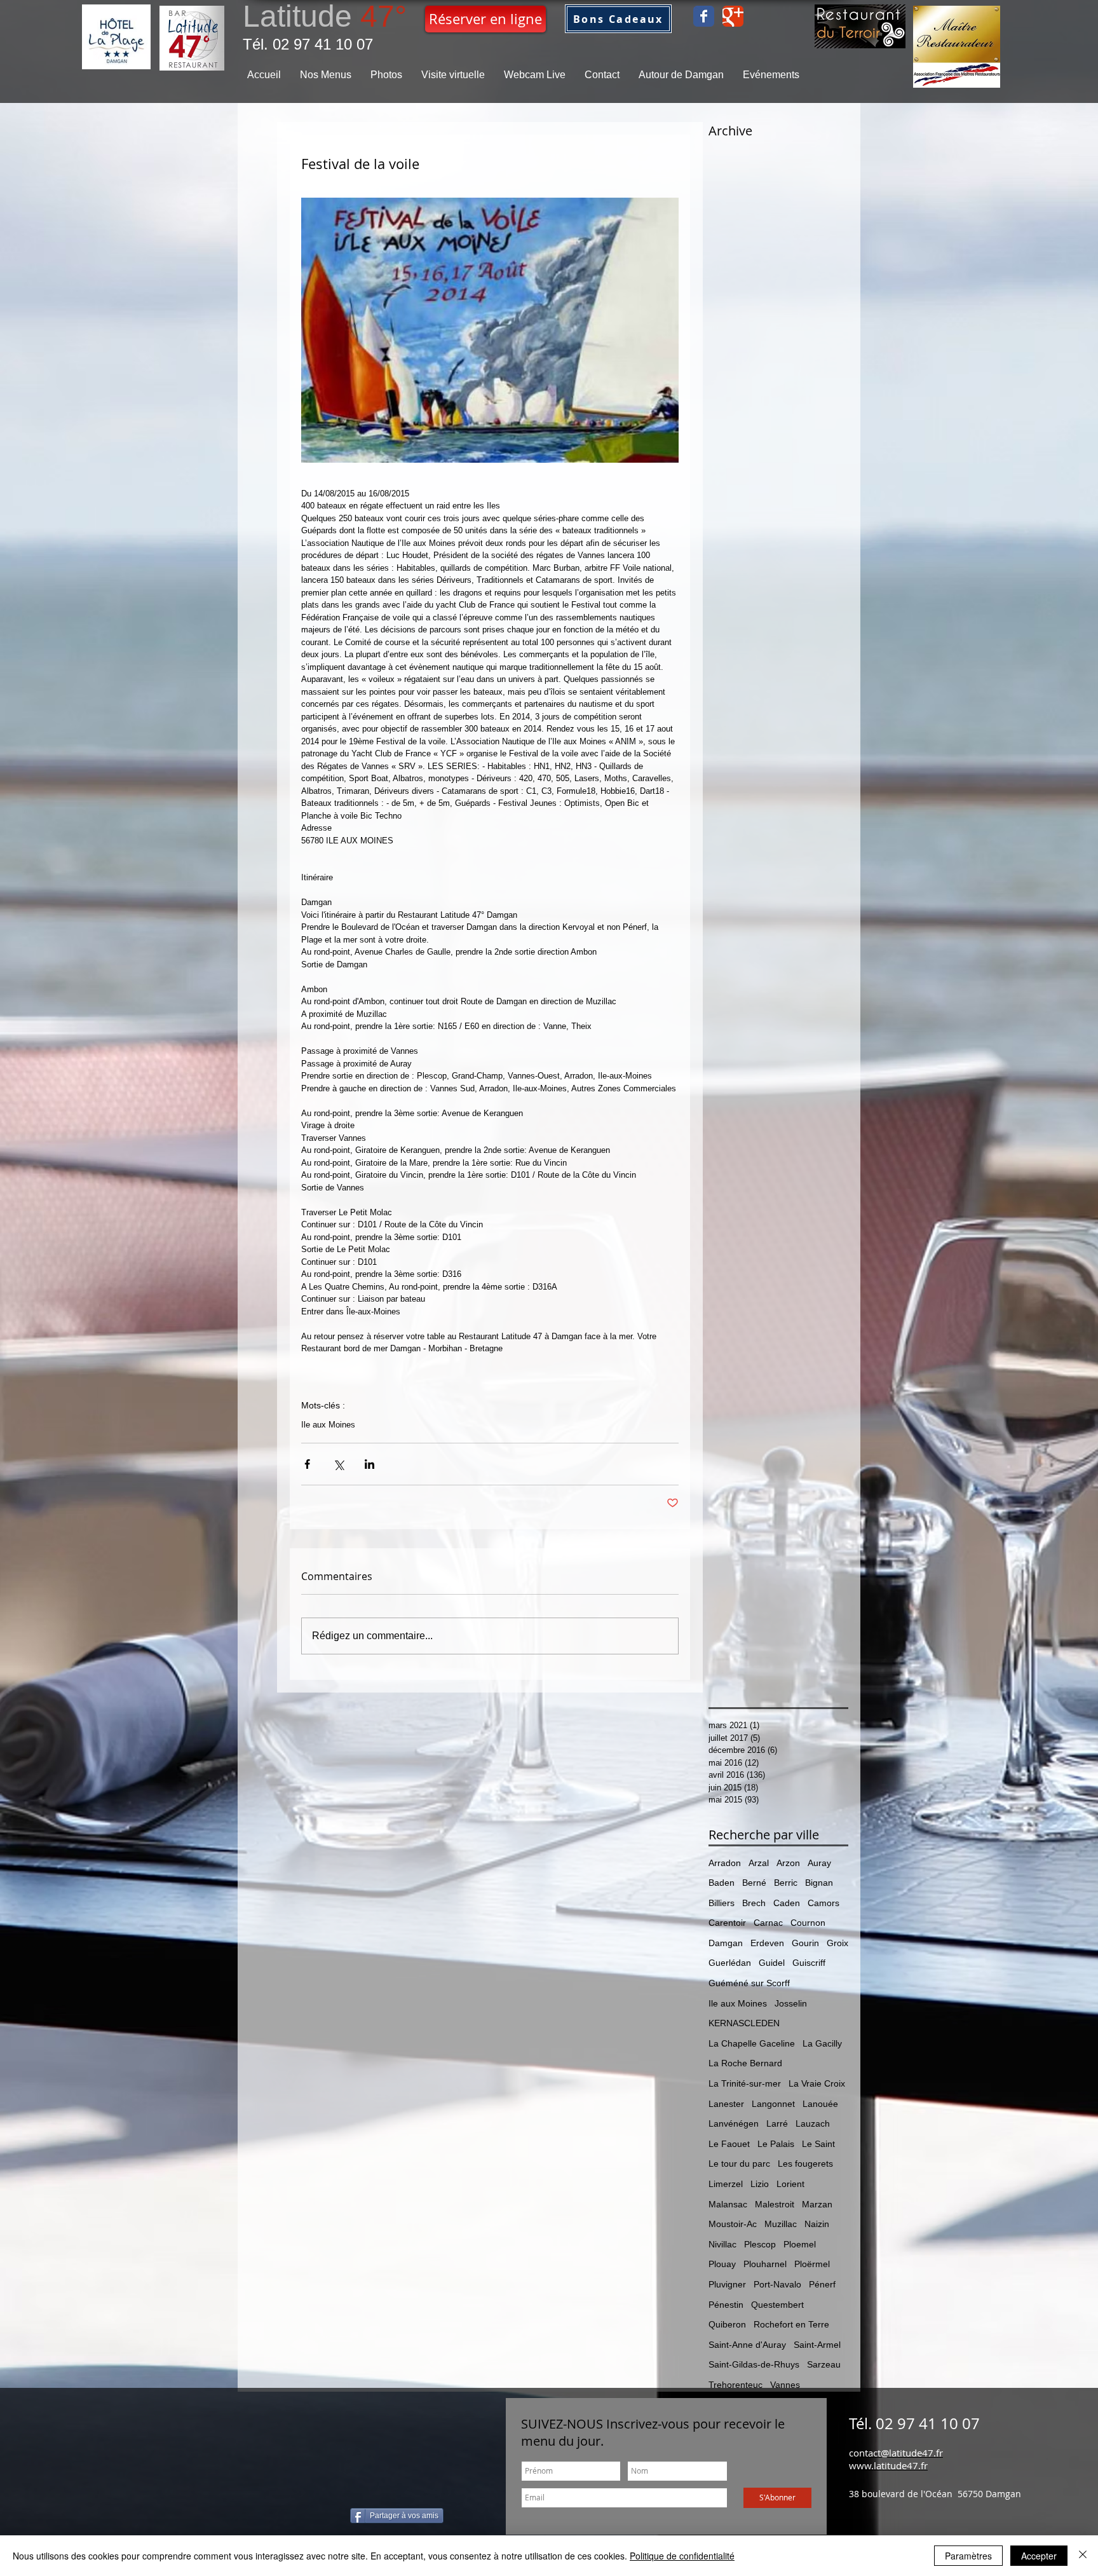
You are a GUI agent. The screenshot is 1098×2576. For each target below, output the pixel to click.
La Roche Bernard (745, 2063)
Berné (754, 1883)
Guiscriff (809, 1963)
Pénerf (822, 2284)
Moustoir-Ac (733, 2224)
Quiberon (727, 2324)
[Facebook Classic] (704, 16)
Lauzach (813, 2123)
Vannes (785, 2385)
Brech (754, 1903)
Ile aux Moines (328, 1425)
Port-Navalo (777, 2284)
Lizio (760, 2184)
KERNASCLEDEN (744, 2023)
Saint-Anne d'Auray (747, 2345)
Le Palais (776, 2144)
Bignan (819, 1883)
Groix (837, 1943)
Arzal (759, 1863)
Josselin (791, 2003)
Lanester (726, 2104)
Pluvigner (727, 2284)
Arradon (725, 1863)
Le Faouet (729, 2144)
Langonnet (773, 2104)
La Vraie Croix (817, 2083)
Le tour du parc (739, 2164)
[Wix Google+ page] (733, 16)
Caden (787, 1903)
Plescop (760, 2244)
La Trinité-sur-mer (745, 2083)
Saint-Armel (817, 2345)
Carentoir (727, 1923)
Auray (819, 1863)
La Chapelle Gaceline (752, 2043)
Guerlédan (730, 1963)
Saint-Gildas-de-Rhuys (754, 2364)
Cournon (808, 1923)
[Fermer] (1083, 2556)
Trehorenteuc (735, 2385)
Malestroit (775, 2204)
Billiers (722, 1903)
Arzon (788, 1863)
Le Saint (818, 2144)
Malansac (728, 2204)
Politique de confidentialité (682, 2556)
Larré (777, 2123)
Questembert (777, 2305)
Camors (823, 1903)
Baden (722, 1883)
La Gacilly (822, 2043)
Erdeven (767, 1943)
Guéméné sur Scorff (749, 1983)
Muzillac (781, 2224)
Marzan (817, 2204)
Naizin (817, 2224)
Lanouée (820, 2104)
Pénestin (726, 2305)
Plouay (722, 2264)
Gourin (805, 1943)
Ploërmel (812, 2264)
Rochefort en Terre (791, 2324)
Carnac (768, 1923)
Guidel (772, 1963)
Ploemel (800, 2244)
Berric (786, 1883)
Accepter (1039, 2556)
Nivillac (722, 2244)
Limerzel (726, 2184)
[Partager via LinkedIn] (369, 1464)
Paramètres (968, 2556)
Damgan (726, 1943)
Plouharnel (765, 2264)
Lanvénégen (734, 2123)
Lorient (790, 2184)
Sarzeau (824, 2364)
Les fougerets (805, 2164)
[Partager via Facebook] (307, 1464)
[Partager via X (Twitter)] (338, 1464)
